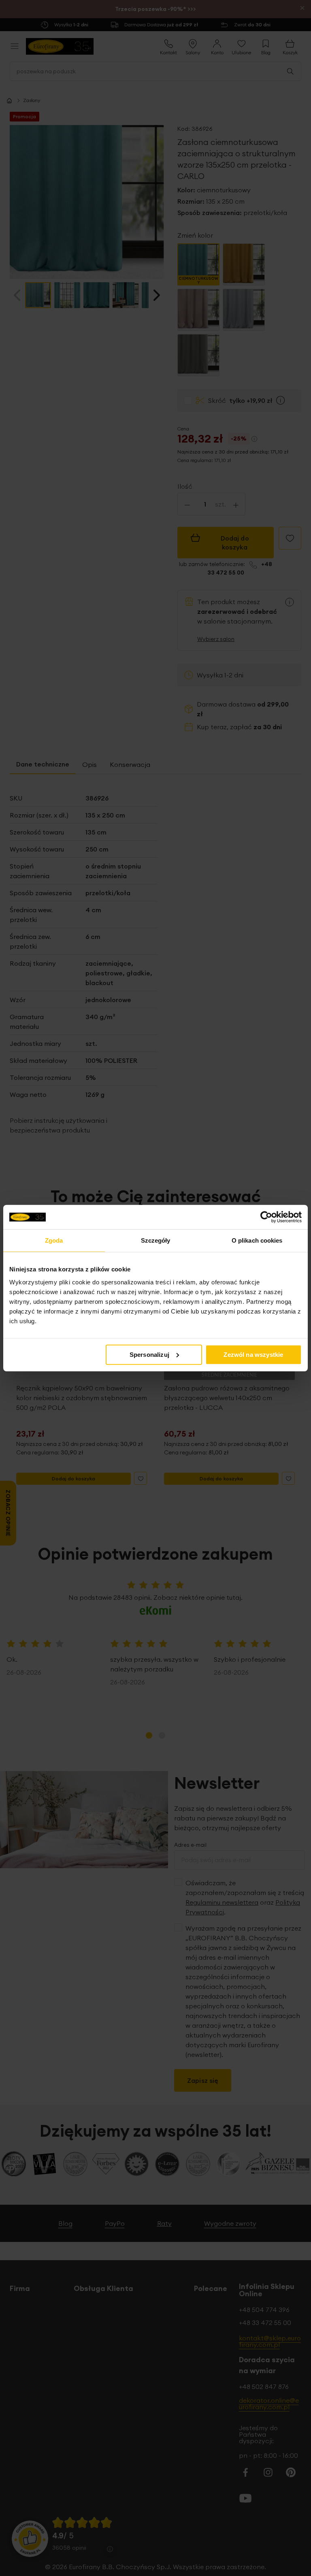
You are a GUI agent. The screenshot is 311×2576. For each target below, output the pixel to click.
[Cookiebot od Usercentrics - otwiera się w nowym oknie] (266, 1217)
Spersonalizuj (149, 1354)
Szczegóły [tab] (156, 1240)
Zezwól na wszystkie (253, 1354)
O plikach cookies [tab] (257, 1240)
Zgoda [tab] (54, 1240)
